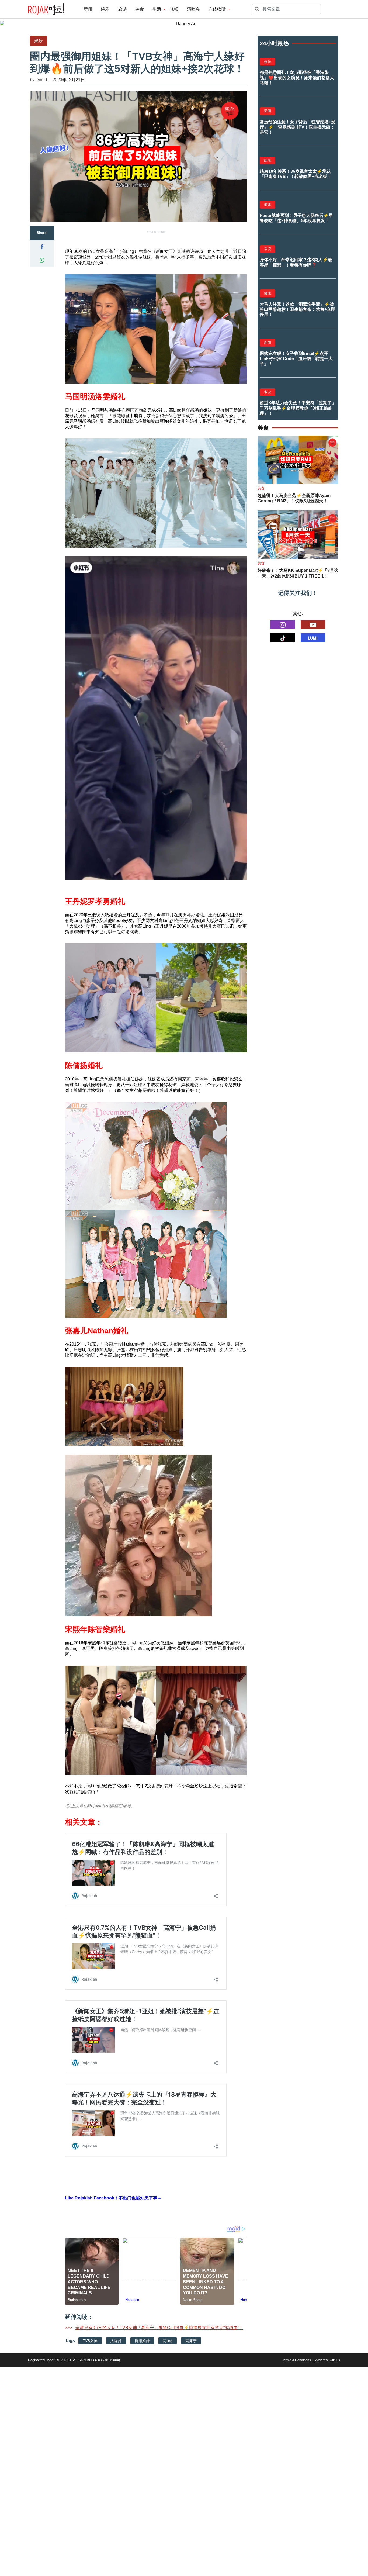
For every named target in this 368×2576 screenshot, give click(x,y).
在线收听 (217, 9)
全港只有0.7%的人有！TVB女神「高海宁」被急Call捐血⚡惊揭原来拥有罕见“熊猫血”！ (159, 2328)
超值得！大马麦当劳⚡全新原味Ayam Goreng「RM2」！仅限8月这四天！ (294, 498)
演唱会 (193, 9)
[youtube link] (313, 625)
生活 (157, 9)
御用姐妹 (142, 2341)
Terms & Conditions (297, 2360)
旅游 (122, 9)
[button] (42, 247)
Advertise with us (328, 2360)
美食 (140, 9)
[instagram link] (283, 625)
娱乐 (105, 9)
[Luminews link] (313, 638)
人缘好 (116, 2341)
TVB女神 (90, 2341)
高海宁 (191, 2341)
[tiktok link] (283, 638)
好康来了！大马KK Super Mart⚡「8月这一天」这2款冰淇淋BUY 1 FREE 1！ (298, 573)
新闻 (88, 9)
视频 (174, 9)
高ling (168, 2341)
